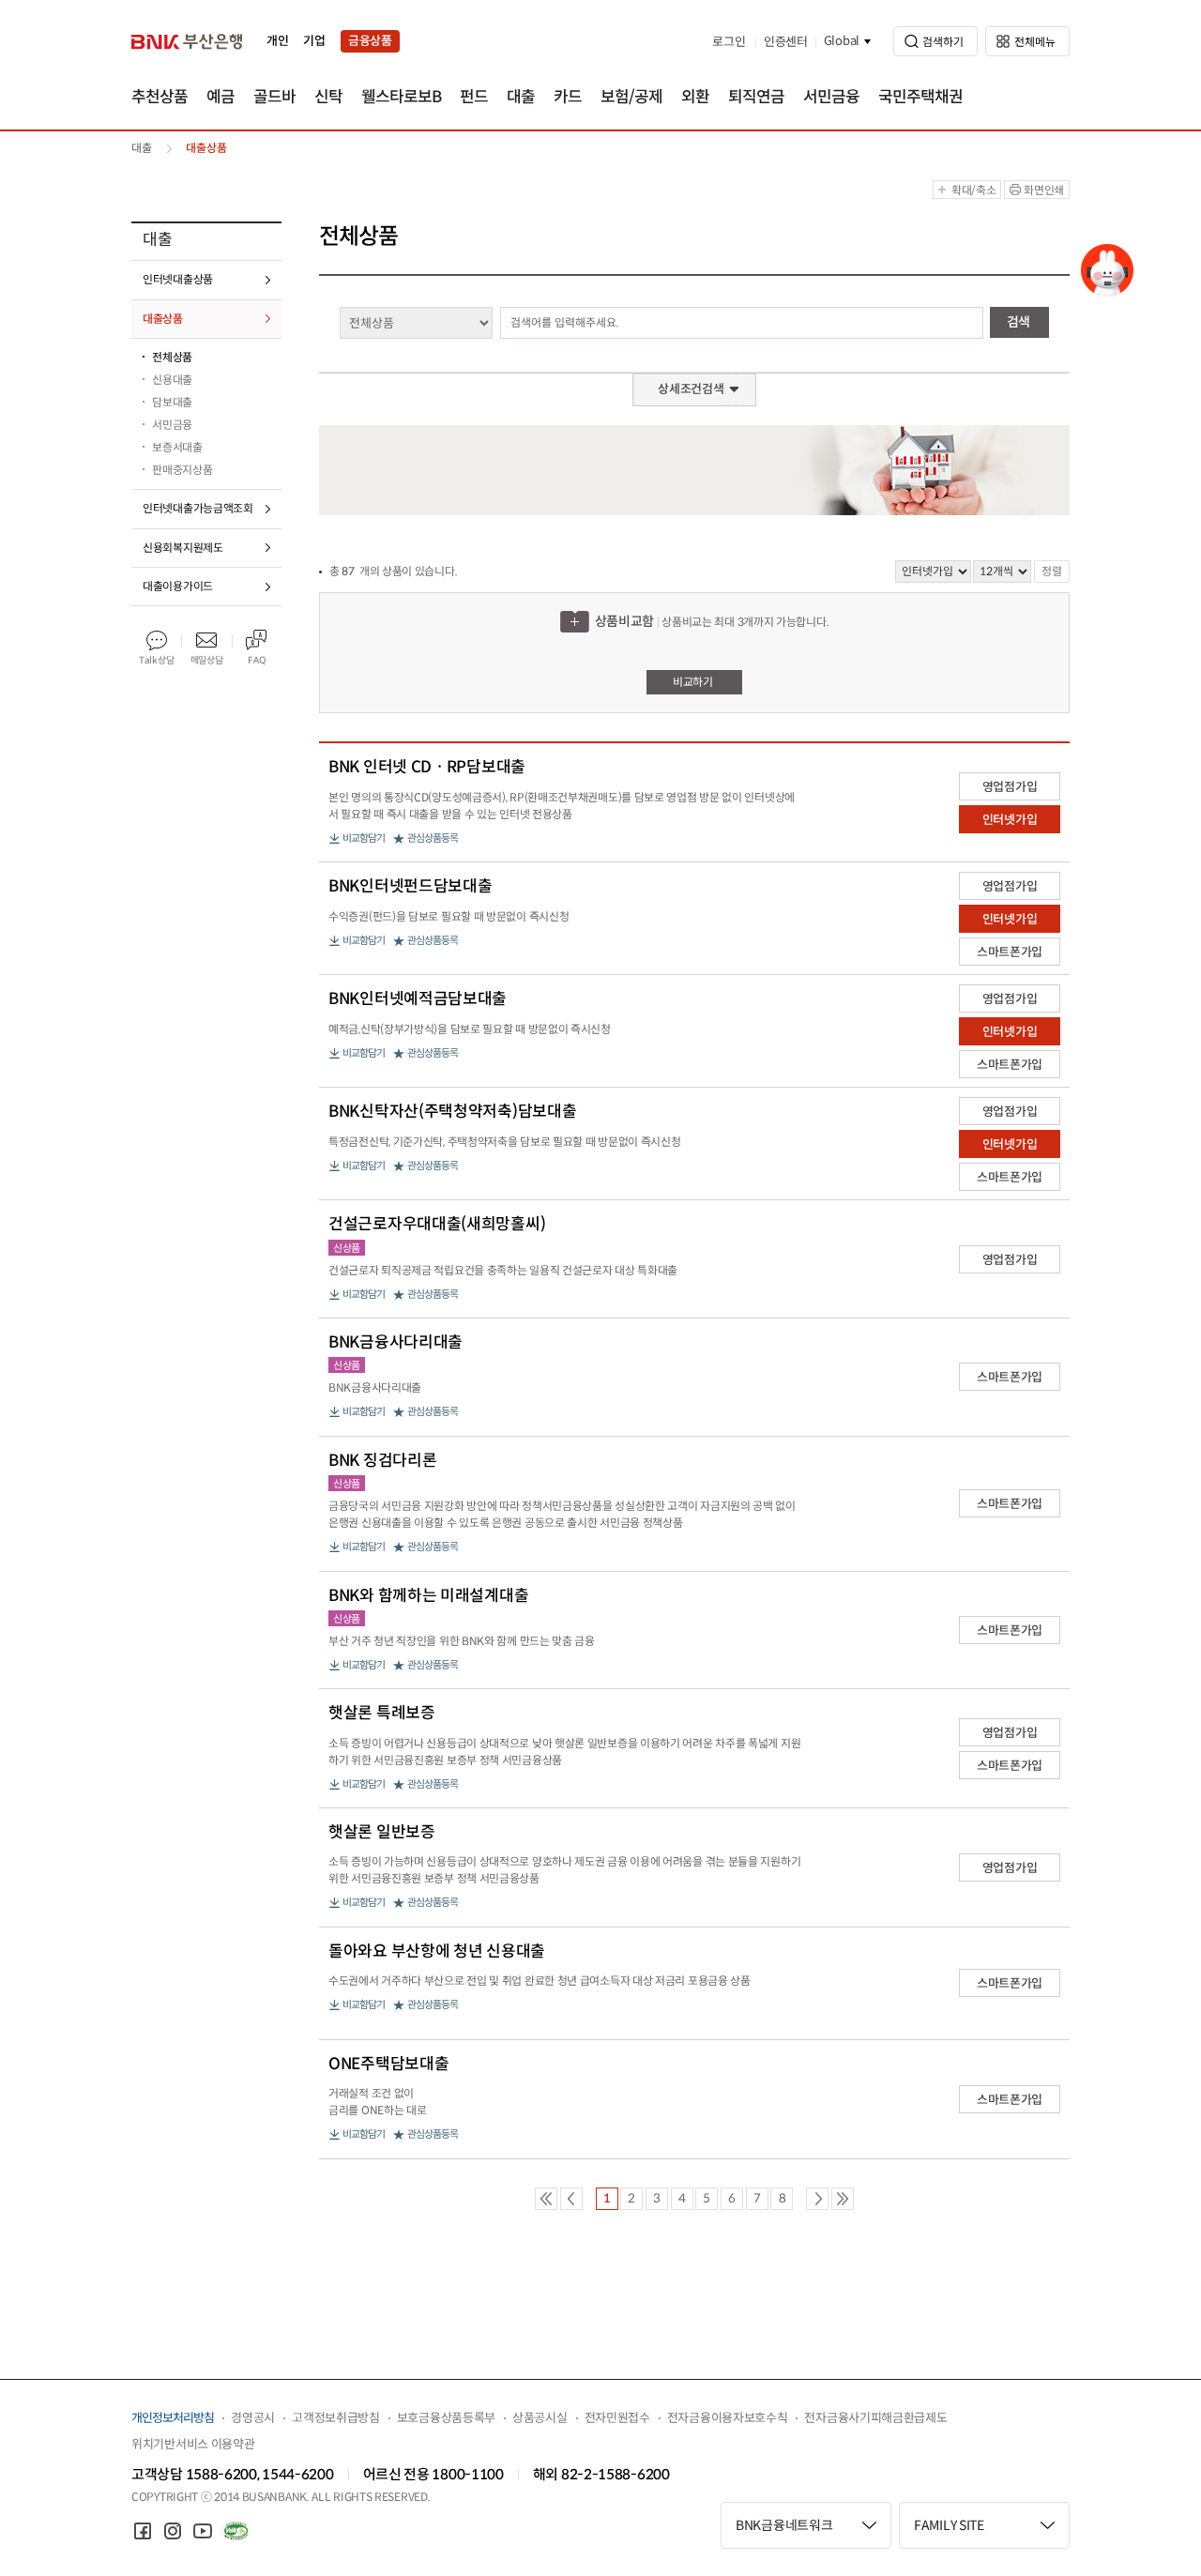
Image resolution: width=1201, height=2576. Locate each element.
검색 (1019, 322)
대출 (521, 97)
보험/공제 (631, 97)
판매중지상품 (182, 470)
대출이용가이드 (178, 586)
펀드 (474, 97)
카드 (568, 97)
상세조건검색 (691, 389)
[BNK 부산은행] (187, 41)
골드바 (274, 97)
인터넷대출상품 (178, 279)
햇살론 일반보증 (382, 1833)
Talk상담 (156, 660)
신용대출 (172, 380)
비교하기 (693, 682)
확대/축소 (974, 190)
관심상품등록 (433, 838)
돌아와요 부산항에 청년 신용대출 (437, 1952)
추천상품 (160, 97)
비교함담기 (364, 838)
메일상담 (207, 660)
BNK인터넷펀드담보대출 (410, 887)
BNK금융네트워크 (784, 2525)
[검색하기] (935, 41)
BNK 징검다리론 (382, 1461)
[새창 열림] (143, 2531)
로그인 (729, 42)
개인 (277, 41)
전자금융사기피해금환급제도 (875, 2418)
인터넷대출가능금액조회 (198, 508)
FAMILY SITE (949, 2525)
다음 (817, 2199)
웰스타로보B (401, 97)
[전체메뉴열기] (1027, 41)
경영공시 (253, 2418)
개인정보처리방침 (173, 2418)
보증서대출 (177, 447)
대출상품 (163, 319)
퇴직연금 (756, 97)
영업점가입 (1010, 787)
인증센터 (786, 42)
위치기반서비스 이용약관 (193, 2444)
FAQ (256, 660)
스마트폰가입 (1010, 952)
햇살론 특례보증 (382, 1714)
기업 (314, 41)
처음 (546, 2199)
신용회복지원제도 (183, 548)
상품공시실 (540, 2418)
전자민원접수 (617, 2418)
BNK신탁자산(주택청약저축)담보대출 (452, 1112)
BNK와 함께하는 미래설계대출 (428, 1596)
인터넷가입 (1010, 820)
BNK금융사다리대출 (395, 1343)
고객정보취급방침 (336, 2418)
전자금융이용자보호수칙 (728, 2418)
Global (842, 41)
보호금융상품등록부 (446, 2418)
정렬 (1052, 571)
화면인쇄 (1044, 190)
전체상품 (172, 357)
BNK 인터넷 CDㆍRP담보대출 (427, 768)
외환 (695, 97)
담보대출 (172, 402)
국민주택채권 (920, 97)
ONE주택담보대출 (388, 2065)
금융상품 (370, 41)
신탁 (328, 97)
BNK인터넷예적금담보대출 (418, 999)
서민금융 (831, 97)
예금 (220, 97)
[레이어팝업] (1107, 270)
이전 (571, 2199)
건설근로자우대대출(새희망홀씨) (437, 1225)
